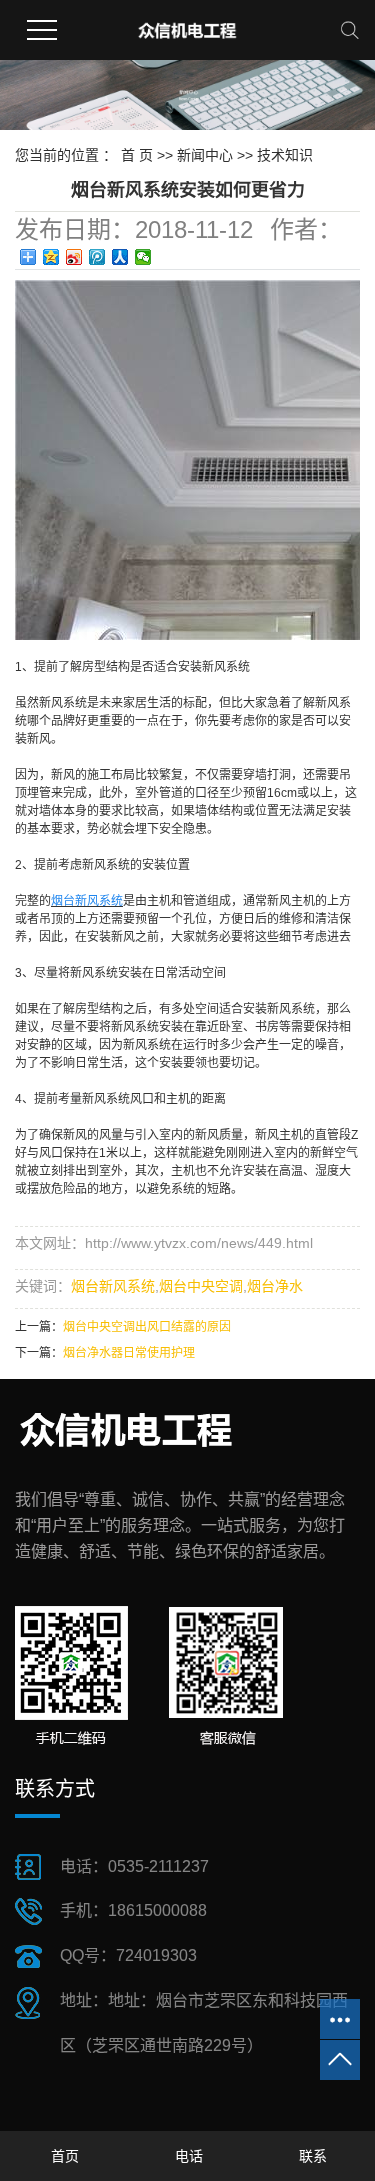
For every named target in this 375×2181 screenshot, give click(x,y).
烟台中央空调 (201, 1286)
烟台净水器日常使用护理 (129, 1353)
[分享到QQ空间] (51, 257)
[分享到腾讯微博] (97, 257)
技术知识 (285, 155)
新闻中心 (205, 155)
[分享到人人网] (120, 257)
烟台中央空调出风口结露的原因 (147, 1327)
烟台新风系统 (113, 1286)
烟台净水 (275, 1286)
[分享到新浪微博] (74, 257)
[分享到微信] (143, 257)
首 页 (137, 155)
